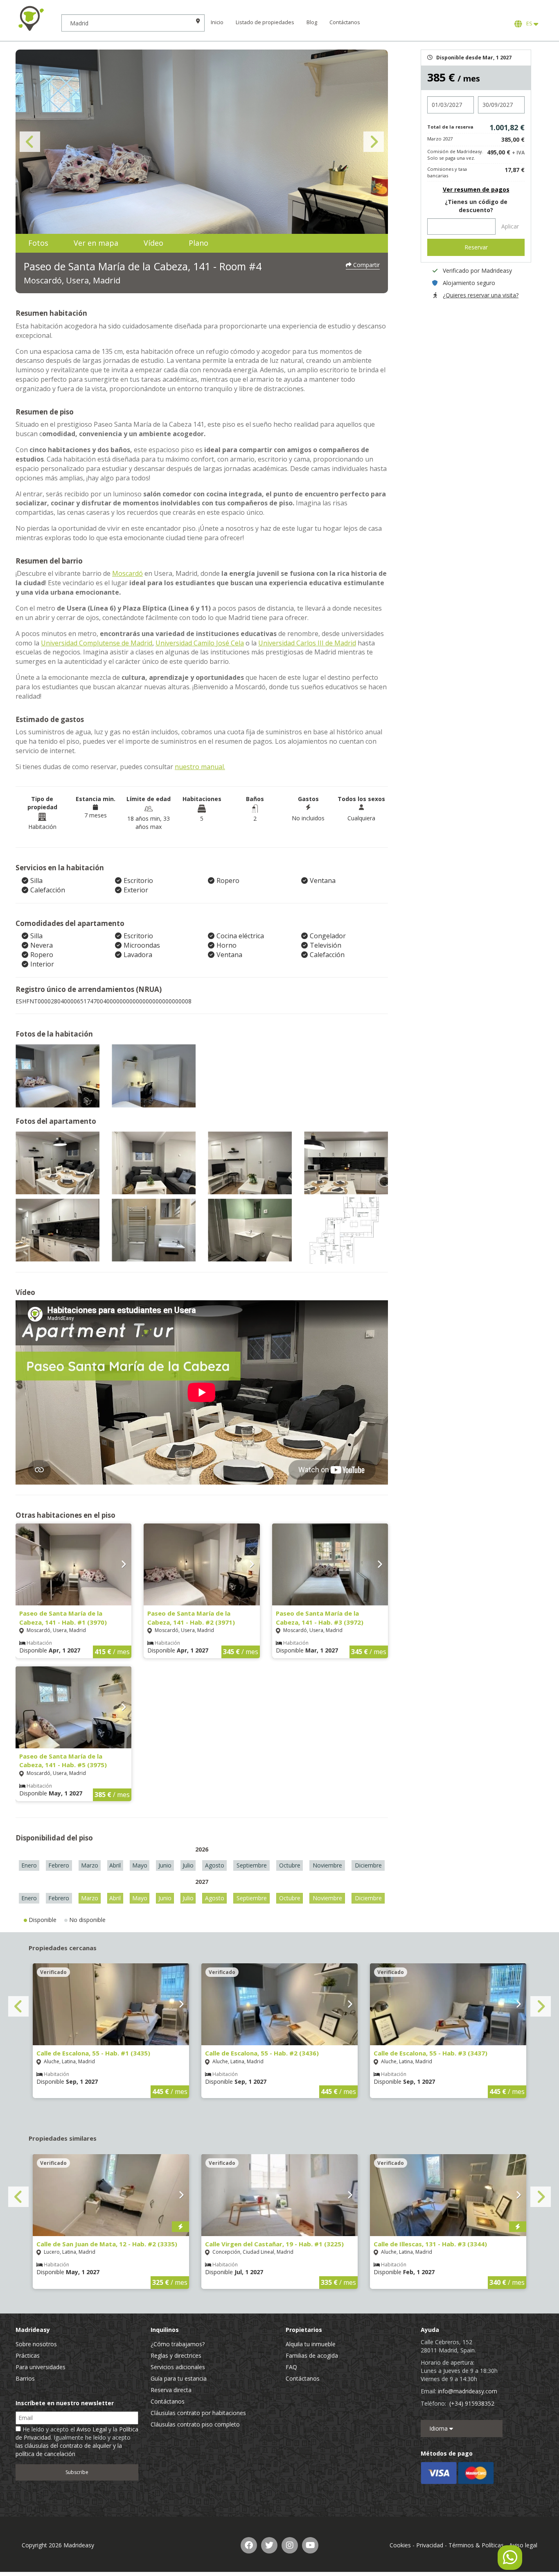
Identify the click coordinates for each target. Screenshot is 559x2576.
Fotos (38, 243)
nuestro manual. (200, 767)
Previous (30, 142)
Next (374, 142)
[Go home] (31, 18)
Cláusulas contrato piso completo (195, 2424)
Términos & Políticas (476, 2545)
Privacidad (430, 2545)
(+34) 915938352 (472, 2403)
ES (529, 24)
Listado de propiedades (265, 22)
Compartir (366, 265)
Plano (198, 243)
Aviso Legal (92, 2429)
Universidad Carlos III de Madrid (307, 643)
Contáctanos (345, 22)
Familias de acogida (312, 2355)
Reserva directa (171, 2390)
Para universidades (41, 2367)
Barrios (25, 2378)
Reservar (476, 247)
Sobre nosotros (36, 2344)
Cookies (400, 2545)
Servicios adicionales (178, 2367)
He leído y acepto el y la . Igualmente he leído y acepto (77, 2441)
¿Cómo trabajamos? (178, 2344)
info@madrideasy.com (468, 2391)
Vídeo (153, 243)
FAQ (291, 2367)
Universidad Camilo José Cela (200, 643)
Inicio (217, 22)
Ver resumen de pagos (476, 189)
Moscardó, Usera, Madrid (72, 280)
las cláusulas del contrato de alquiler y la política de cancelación (69, 2450)
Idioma (439, 2428)
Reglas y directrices (176, 2355)
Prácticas (28, 2355)
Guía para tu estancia (179, 2378)
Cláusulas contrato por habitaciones (198, 2413)
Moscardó (127, 573)
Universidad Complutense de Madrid (97, 643)
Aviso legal (523, 2545)
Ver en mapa (96, 243)
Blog (312, 22)
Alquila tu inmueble (311, 2344)
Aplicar (510, 226)
